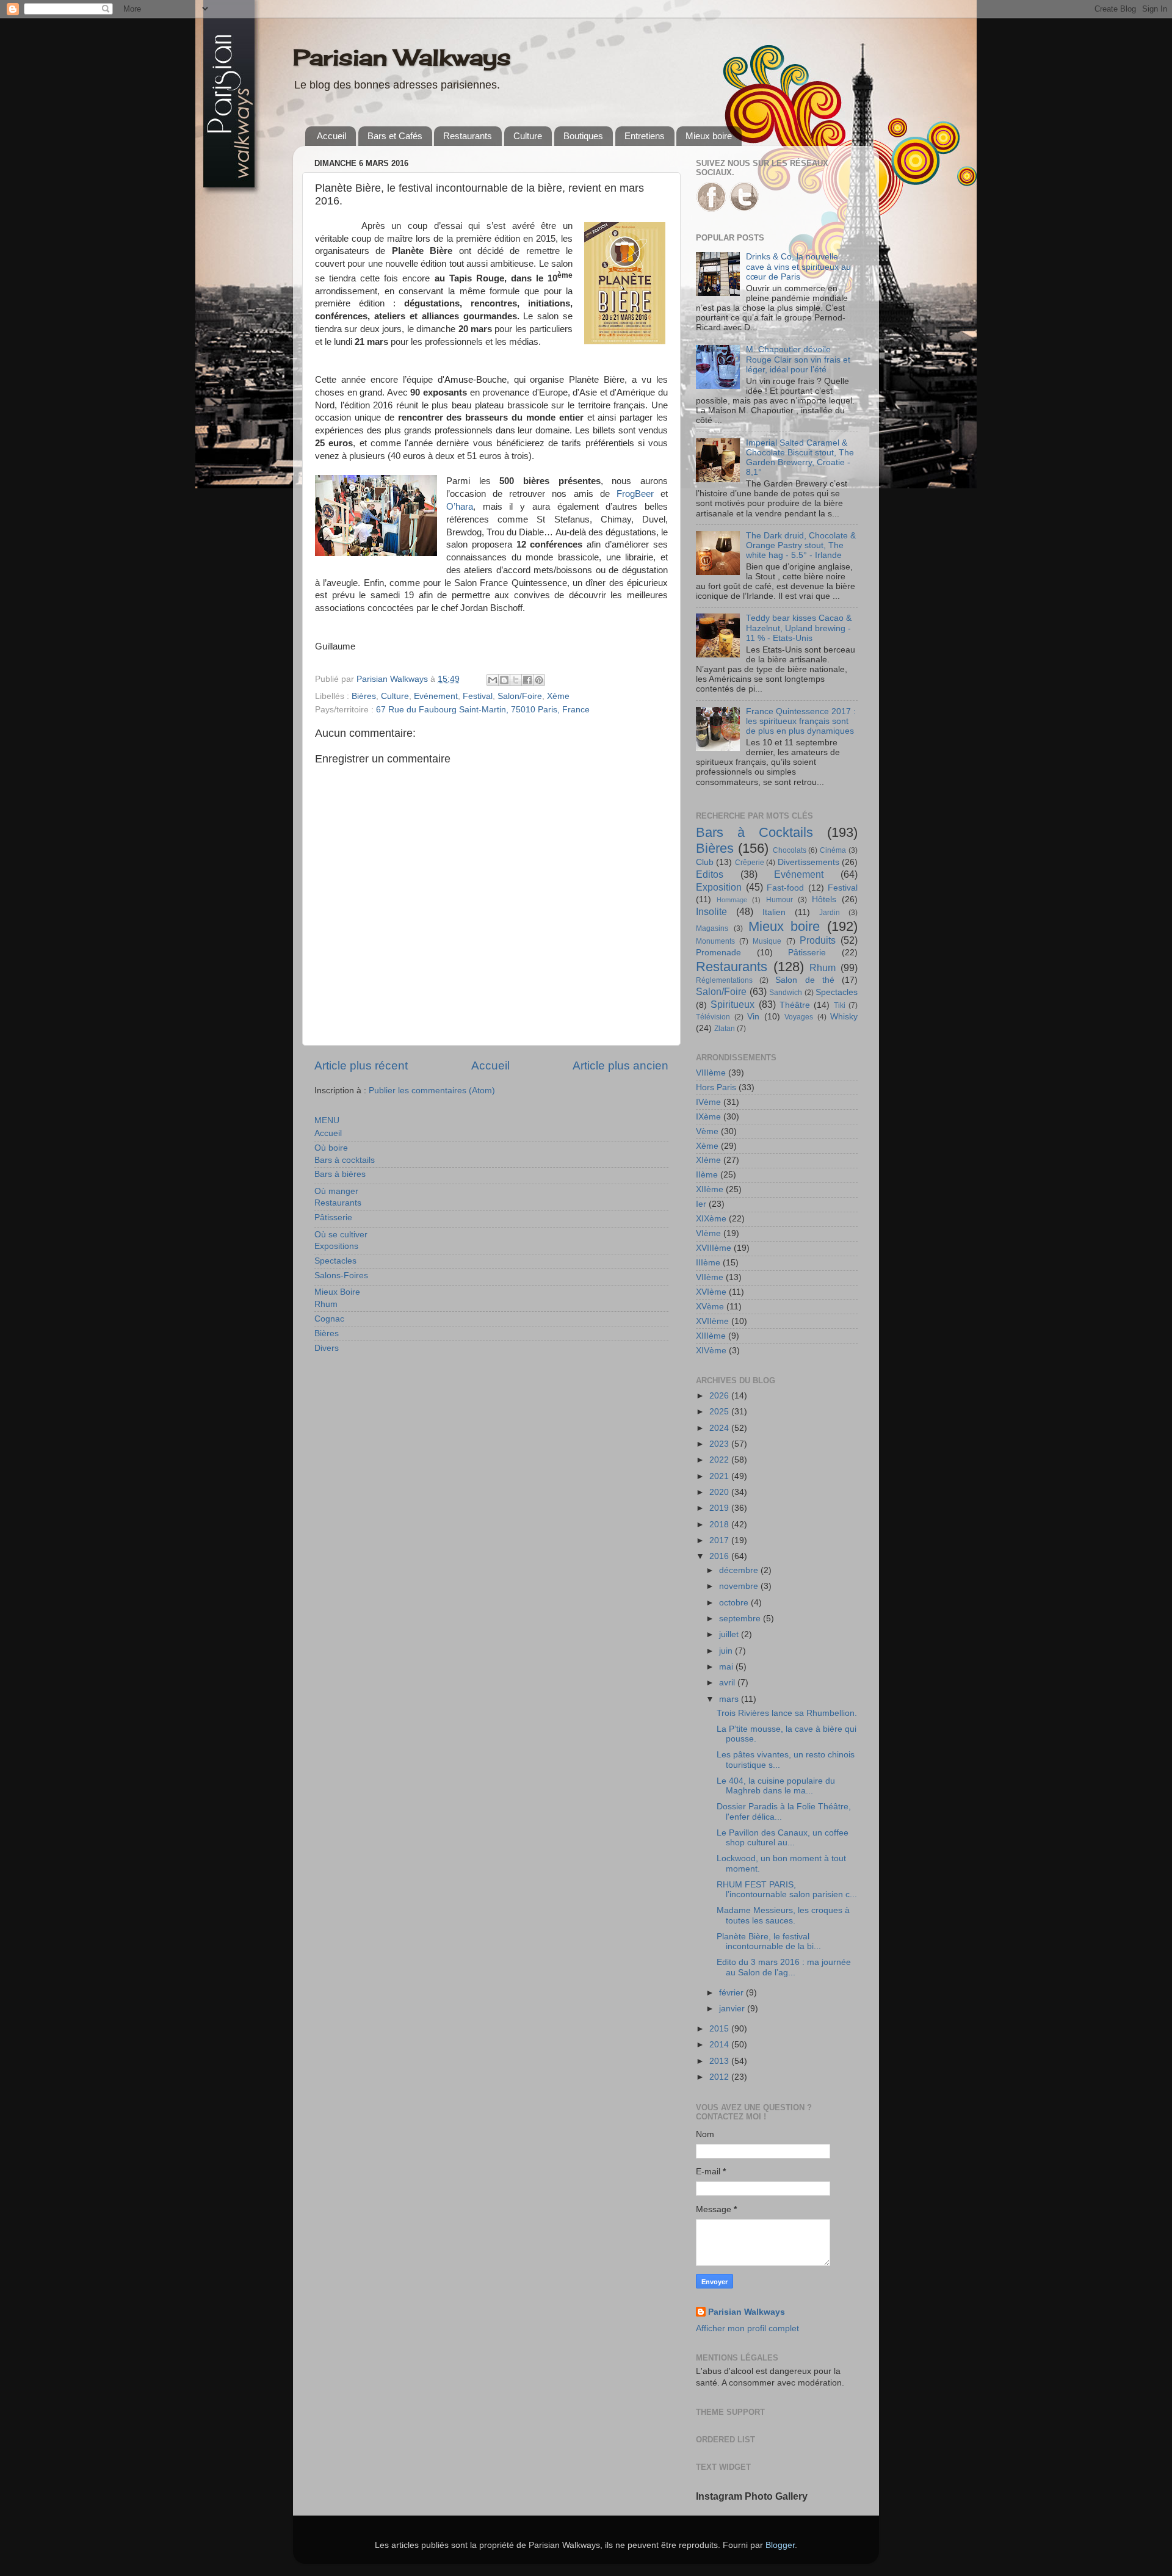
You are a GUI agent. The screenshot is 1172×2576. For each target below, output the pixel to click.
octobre (735, 1603)
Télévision (713, 1017)
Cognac (329, 1319)
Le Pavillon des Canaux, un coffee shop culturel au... (783, 1838)
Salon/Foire (520, 696)
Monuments (715, 941)
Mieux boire (709, 136)
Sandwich (786, 993)
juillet (730, 1634)
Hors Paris (716, 1087)
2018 (720, 1525)
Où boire (331, 1148)
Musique (767, 941)
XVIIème (712, 1321)
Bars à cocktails (345, 1160)
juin (727, 1651)
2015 (720, 2029)
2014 (720, 2045)
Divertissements (808, 862)
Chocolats (790, 850)
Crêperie (750, 863)
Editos (710, 874)
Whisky (844, 1017)
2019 (720, 1508)
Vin (753, 1017)
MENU (327, 1120)
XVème (710, 1307)
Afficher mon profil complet (747, 2328)
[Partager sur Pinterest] (539, 680)
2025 (720, 1412)
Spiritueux (733, 1004)
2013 (720, 2061)
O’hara (460, 507)
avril (728, 1683)
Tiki (840, 1005)
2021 (720, 1476)
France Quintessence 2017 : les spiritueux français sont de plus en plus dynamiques (801, 721)
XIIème (710, 1189)
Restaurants (468, 136)
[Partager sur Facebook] (527, 680)
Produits (818, 940)
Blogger (780, 2545)
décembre (740, 1570)
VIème (708, 1233)
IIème (707, 1175)
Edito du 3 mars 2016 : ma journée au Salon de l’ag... (784, 1967)
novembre (740, 1586)
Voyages (799, 1017)
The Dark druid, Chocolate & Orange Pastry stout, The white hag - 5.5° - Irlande (801, 545)
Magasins (712, 928)
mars (730, 1699)
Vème (707, 1131)
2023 (720, 1444)
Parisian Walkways (402, 57)
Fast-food (785, 888)
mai (727, 1667)
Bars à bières (340, 1174)
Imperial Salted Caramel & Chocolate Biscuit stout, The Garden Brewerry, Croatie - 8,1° (800, 458)
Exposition (719, 887)
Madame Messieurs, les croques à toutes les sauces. (783, 1915)
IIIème (708, 1263)
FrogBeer (635, 494)
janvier (733, 2009)
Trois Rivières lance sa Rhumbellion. (787, 1713)
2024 (720, 1428)
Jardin (830, 913)
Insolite (711, 911)
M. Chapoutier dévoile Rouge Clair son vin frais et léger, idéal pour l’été (798, 359)
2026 (720, 1396)
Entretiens (645, 136)
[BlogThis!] (504, 680)
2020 (720, 1492)
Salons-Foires (341, 1275)
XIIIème (711, 1336)
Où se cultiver (341, 1235)
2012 (720, 2077)
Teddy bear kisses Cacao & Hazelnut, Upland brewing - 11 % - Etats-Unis (799, 628)
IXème (708, 1117)
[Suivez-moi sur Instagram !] (744, 209)
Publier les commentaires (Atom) (432, 1091)
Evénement (436, 696)
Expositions (336, 1246)
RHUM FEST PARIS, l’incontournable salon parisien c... (787, 1890)
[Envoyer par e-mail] (493, 680)
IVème (708, 1102)
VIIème (710, 1277)
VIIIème (711, 1073)
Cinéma (833, 850)
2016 (720, 1556)
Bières (364, 696)
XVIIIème (714, 1248)
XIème (708, 1160)
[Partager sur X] (516, 680)
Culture (528, 136)
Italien (774, 912)
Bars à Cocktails (754, 832)
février (733, 1993)
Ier (701, 1204)
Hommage (732, 900)
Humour (780, 900)
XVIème (711, 1292)
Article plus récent (361, 1065)
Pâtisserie (333, 1217)
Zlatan (725, 1029)
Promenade (718, 953)
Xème (558, 696)
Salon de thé (805, 980)
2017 (720, 1540)
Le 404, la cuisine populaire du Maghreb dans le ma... (776, 1786)
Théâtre (795, 1005)
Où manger (336, 1191)
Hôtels (824, 899)
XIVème (711, 1351)
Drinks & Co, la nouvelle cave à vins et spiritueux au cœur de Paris (798, 266)
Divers (327, 1348)
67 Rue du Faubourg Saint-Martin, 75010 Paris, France (483, 710)
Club (705, 862)
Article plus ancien (620, 1065)
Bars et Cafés (395, 136)
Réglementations (724, 980)
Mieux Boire (337, 1292)
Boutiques (583, 136)
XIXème (711, 1219)
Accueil (331, 136)
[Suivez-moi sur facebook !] (711, 209)
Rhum (326, 1304)
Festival (478, 696)
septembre (741, 1619)
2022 (720, 1460)
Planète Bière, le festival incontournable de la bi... (769, 1941)
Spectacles (335, 1261)
